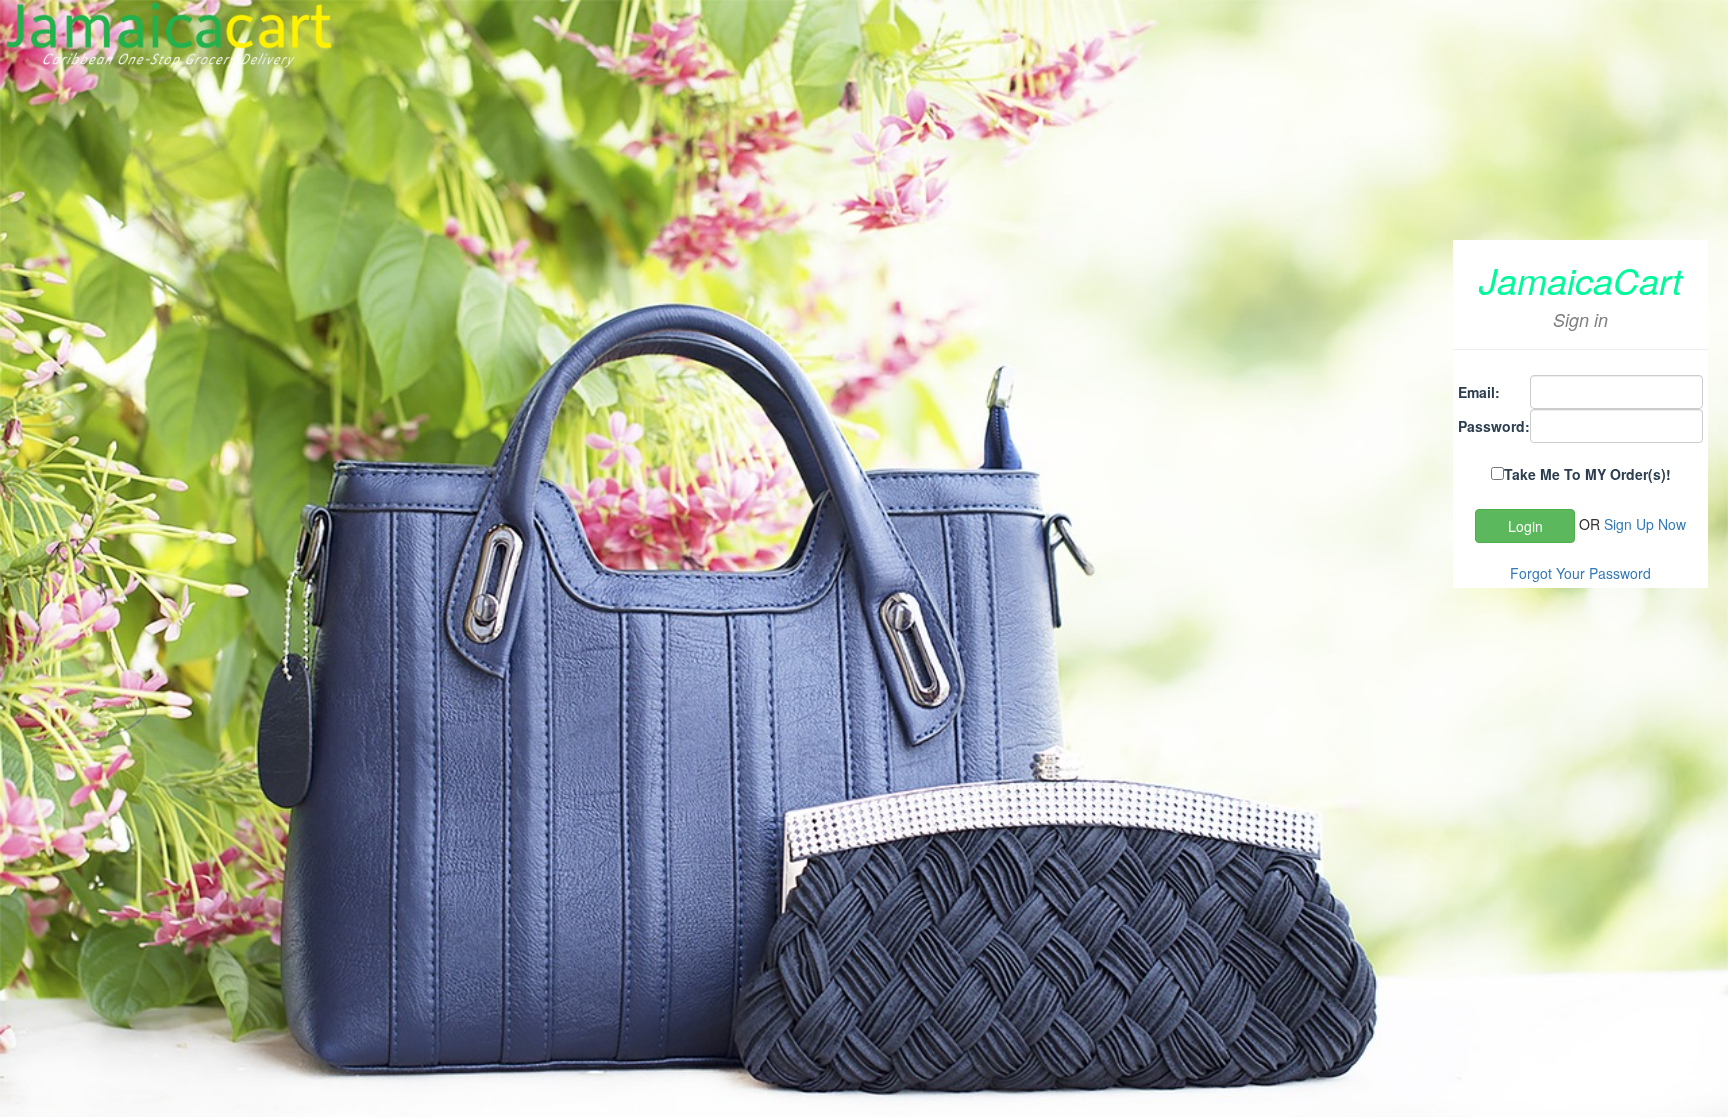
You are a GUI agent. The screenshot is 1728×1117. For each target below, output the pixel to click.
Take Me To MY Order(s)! (1587, 474)
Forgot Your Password (1580, 573)
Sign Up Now (1645, 524)
